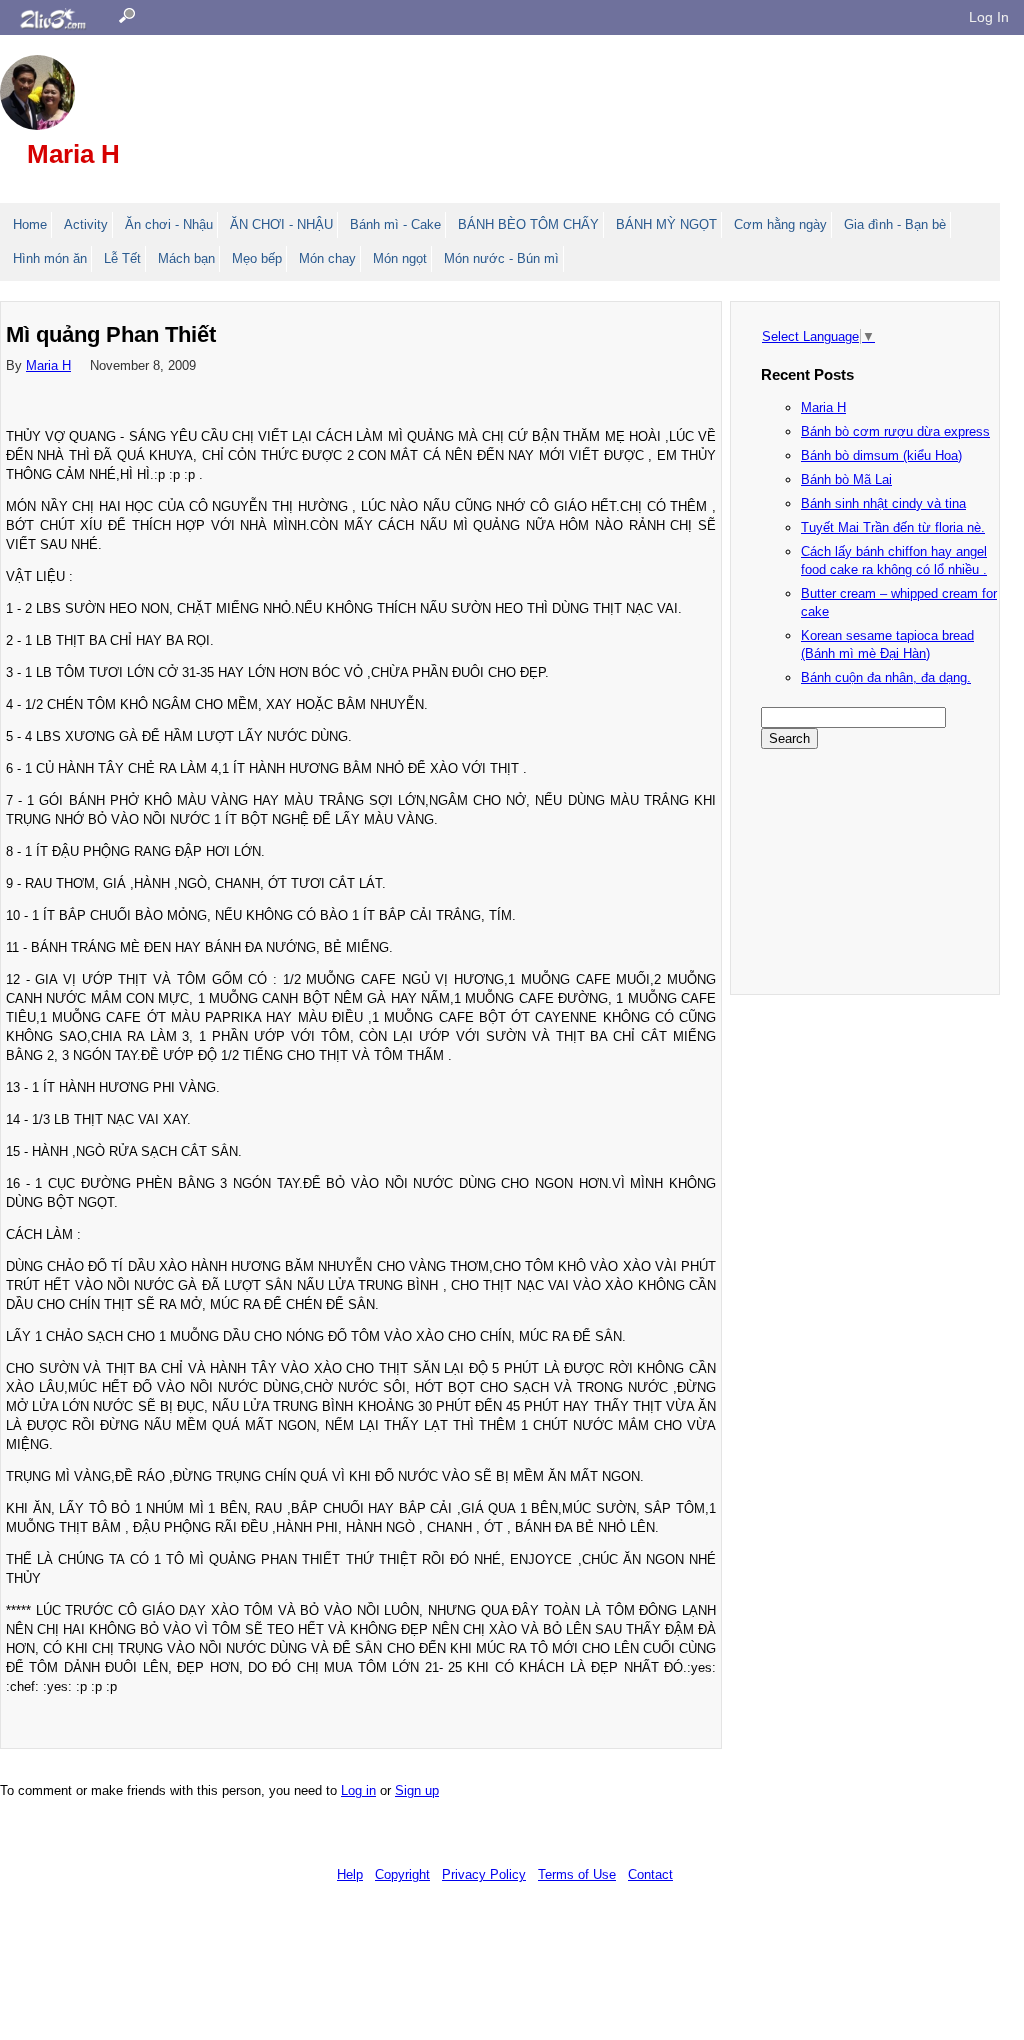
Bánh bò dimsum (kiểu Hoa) (881, 455)
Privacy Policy (484, 1874)
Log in (358, 1790)
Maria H (73, 154)
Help (350, 1874)
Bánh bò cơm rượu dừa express (895, 431)
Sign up (417, 1790)
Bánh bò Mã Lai (846, 479)
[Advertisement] (861, 869)
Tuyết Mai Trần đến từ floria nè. (893, 527)
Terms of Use (577, 1874)
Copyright (402, 1874)
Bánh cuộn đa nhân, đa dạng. (886, 677)
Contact (650, 1874)
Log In (989, 17)
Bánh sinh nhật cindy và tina (883, 503)
